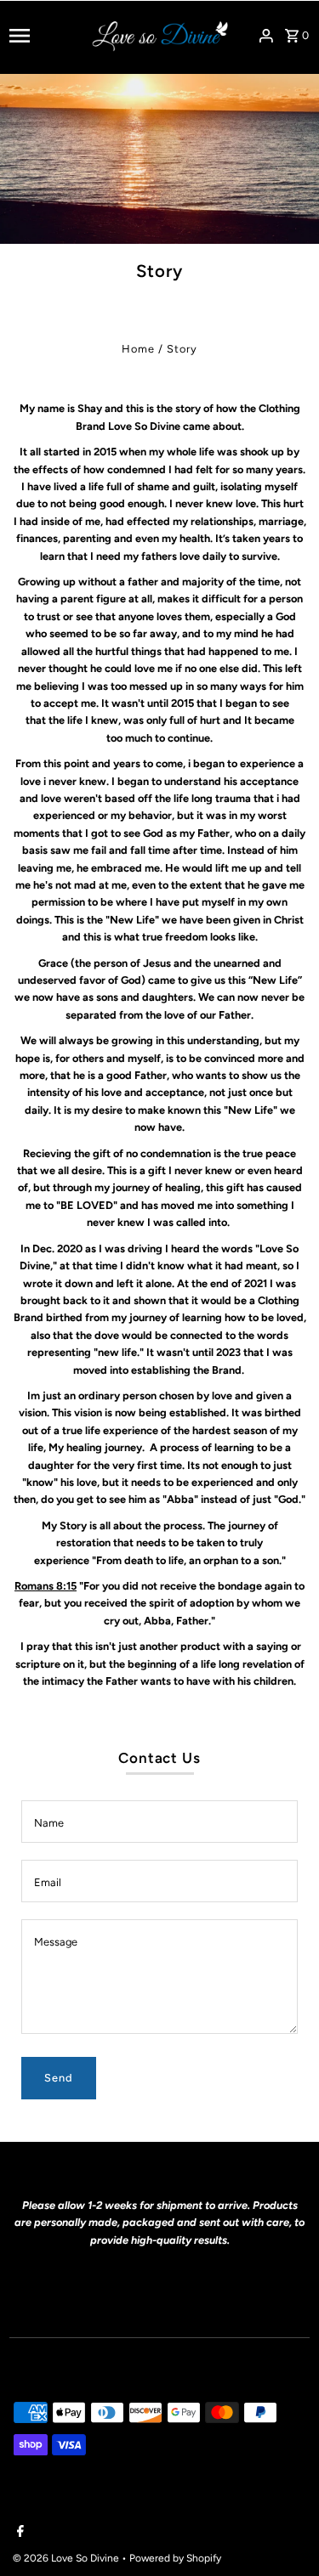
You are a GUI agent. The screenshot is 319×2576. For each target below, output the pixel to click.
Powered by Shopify (175, 2558)
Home (138, 349)
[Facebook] (18, 2533)
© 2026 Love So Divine (67, 2558)
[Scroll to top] (283, 2531)
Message (56, 1942)
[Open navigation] (45, 36)
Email (48, 1882)
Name (49, 1823)
